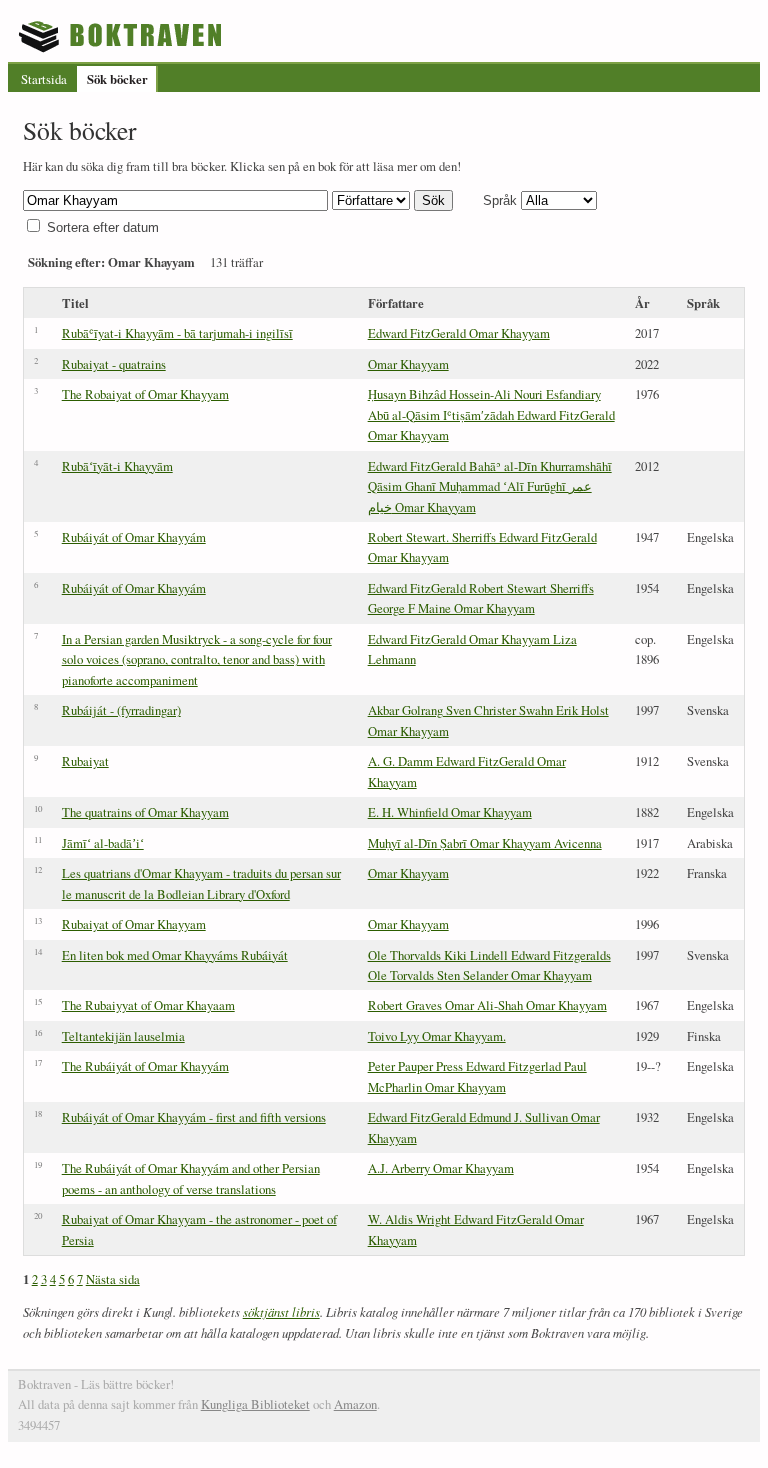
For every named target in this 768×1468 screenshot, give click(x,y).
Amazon (355, 1404)
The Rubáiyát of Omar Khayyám (145, 1066)
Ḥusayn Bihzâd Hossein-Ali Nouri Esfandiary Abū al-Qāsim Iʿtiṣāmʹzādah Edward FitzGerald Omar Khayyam (491, 414)
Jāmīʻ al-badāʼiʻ (103, 843)
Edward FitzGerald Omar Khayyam (459, 333)
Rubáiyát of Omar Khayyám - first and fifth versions (194, 1117)
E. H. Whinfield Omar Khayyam (450, 812)
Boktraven (122, 36)
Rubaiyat (85, 761)
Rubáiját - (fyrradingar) (121, 710)
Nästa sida (113, 1279)
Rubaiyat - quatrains (114, 364)
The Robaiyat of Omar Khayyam (145, 394)
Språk (500, 200)
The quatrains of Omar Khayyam (145, 812)
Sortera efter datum (103, 227)
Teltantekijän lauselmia (123, 1036)
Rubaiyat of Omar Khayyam (134, 924)
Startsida (44, 79)
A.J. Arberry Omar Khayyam (441, 1168)
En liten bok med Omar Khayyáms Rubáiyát (175, 955)
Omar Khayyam (408, 364)
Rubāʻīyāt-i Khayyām (117, 466)
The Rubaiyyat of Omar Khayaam (148, 1005)
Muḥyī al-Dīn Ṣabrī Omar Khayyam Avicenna (485, 843)
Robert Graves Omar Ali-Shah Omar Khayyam (487, 1005)
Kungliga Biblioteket (255, 1404)
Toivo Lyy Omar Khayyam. (437, 1036)
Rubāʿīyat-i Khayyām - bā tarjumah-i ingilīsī (177, 333)
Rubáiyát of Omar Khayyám (134, 537)
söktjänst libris (281, 1311)
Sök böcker (117, 79)
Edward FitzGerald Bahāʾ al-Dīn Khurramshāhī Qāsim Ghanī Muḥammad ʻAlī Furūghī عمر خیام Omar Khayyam (490, 486)
